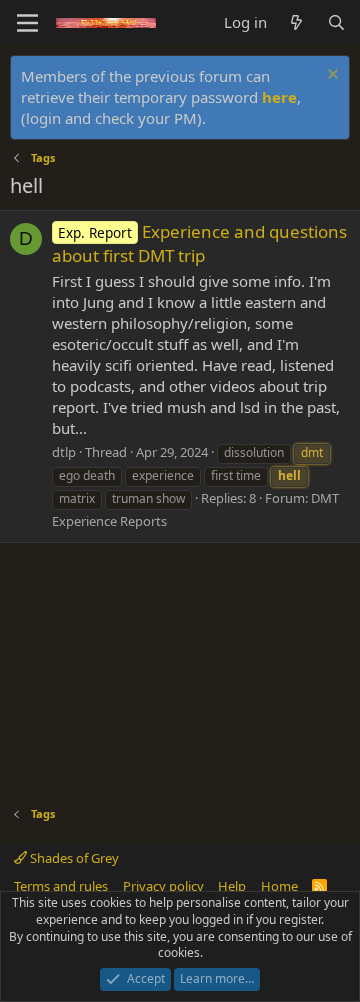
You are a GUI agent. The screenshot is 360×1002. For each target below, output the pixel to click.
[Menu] (27, 23)
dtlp (64, 452)
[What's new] (296, 22)
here (279, 97)
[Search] (336, 22)
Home (279, 886)
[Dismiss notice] (330, 76)
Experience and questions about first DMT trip (199, 243)
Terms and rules (61, 886)
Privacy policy (163, 886)
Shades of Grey (73, 858)
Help (232, 886)
